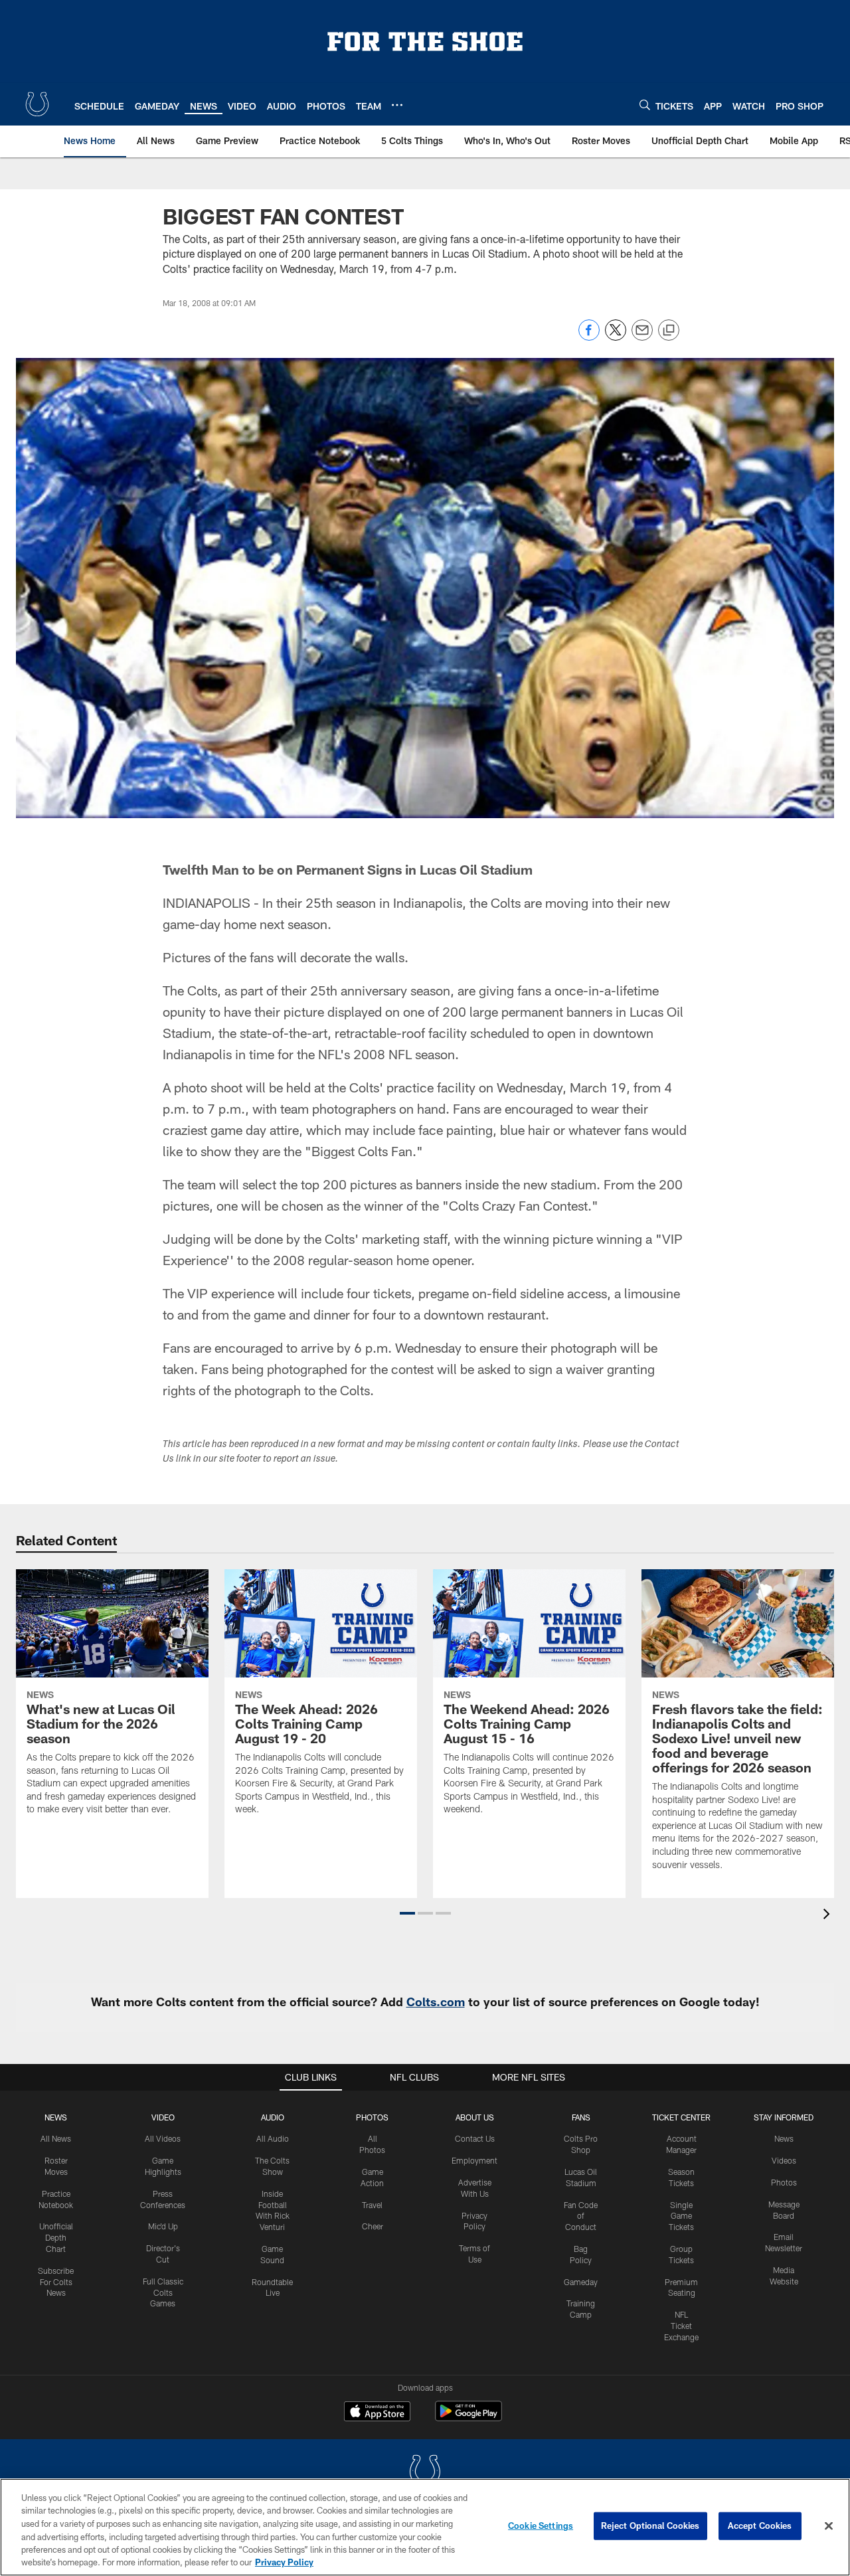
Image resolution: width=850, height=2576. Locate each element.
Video (163, 2117)
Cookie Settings (541, 2526)
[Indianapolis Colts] (425, 2473)
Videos (784, 2160)
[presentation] (829, 1916)
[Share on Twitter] (616, 337)
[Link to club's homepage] (37, 104)
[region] (425, 2527)
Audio (273, 2117)
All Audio (273, 2138)
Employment (474, 2160)
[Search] (645, 105)
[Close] (829, 2526)
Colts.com (436, 2002)
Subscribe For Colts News (56, 2282)
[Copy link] (669, 331)
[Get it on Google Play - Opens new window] (468, 2418)
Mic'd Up (163, 2226)
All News (56, 2138)
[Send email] (642, 337)
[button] (407, 1913)
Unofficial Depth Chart (56, 2237)
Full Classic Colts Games (163, 2292)
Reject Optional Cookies (650, 2526)
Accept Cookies (760, 2526)
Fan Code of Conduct (581, 2216)
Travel (372, 2205)
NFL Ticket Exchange (681, 2326)
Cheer (373, 2226)
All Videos (163, 2138)
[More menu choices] (397, 105)
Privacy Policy (284, 2562)
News (56, 2117)
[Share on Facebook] (589, 337)
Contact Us (475, 2138)
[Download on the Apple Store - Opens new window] (377, 2413)
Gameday (581, 2282)
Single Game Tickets (681, 2216)
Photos (372, 2117)
